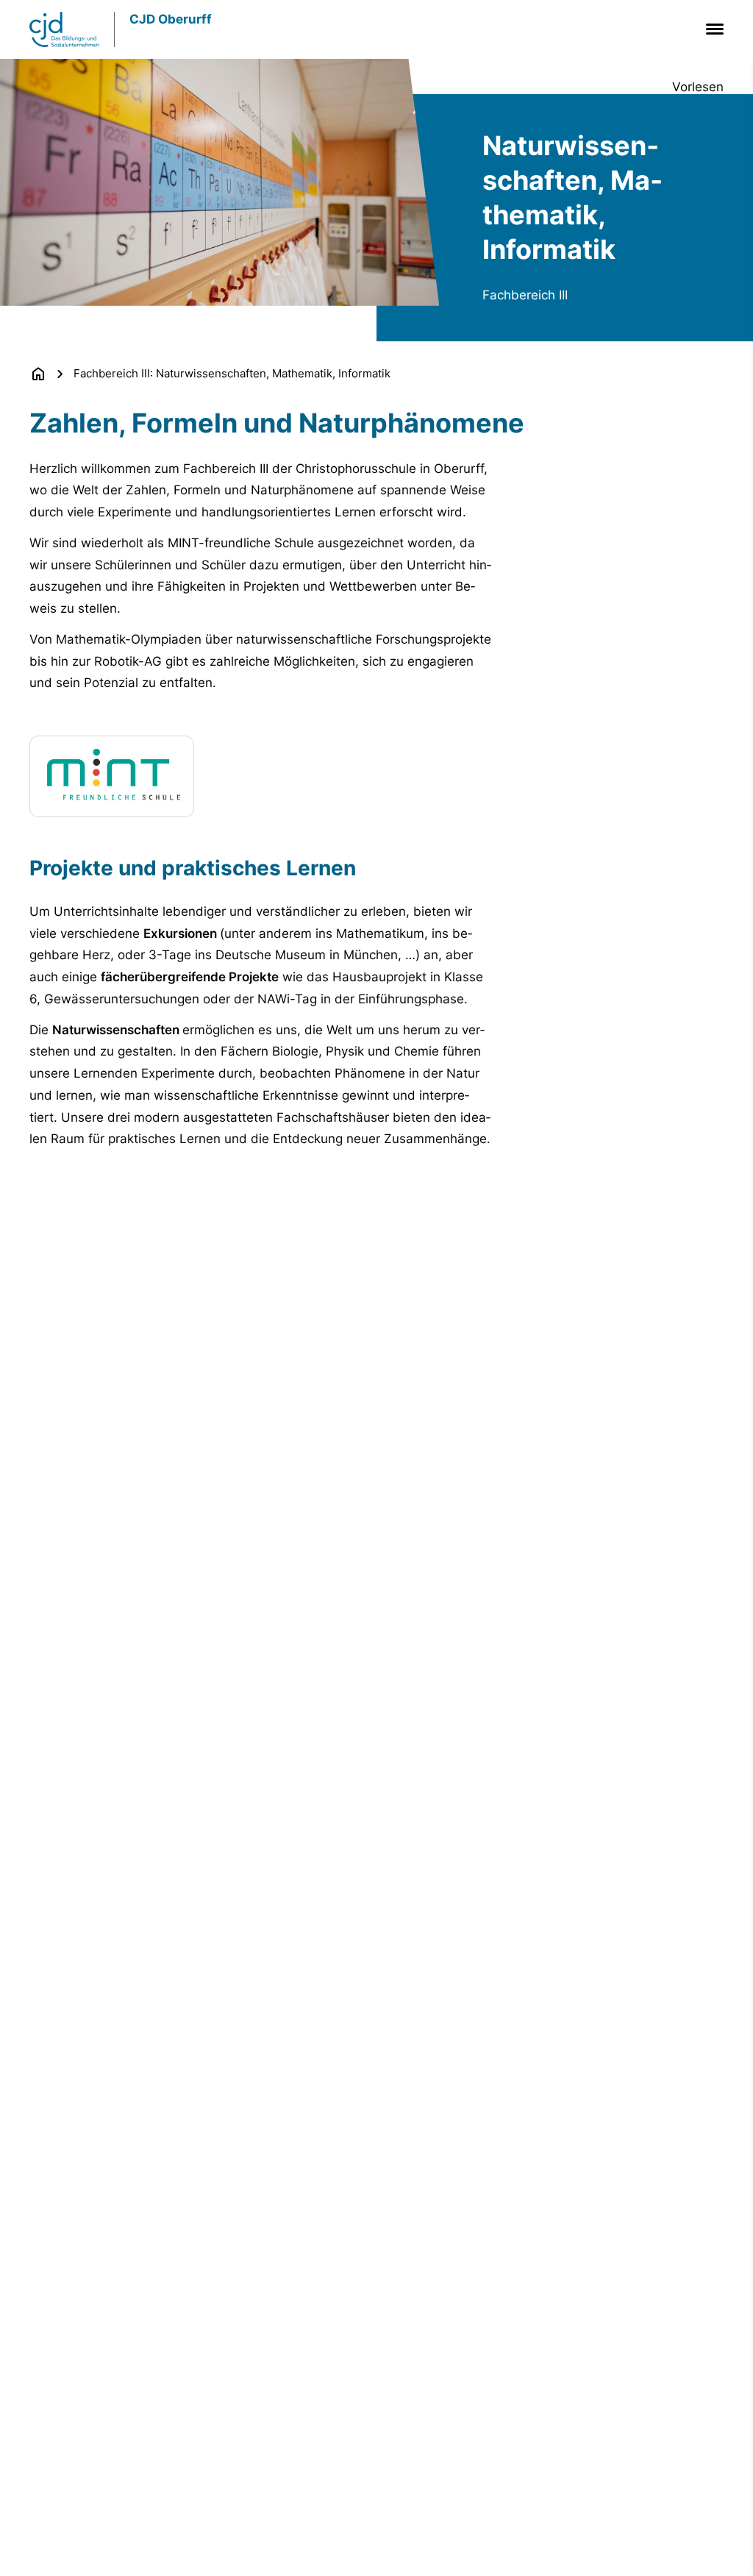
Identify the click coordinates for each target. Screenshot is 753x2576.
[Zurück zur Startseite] (38, 374)
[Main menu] (712, 29)
